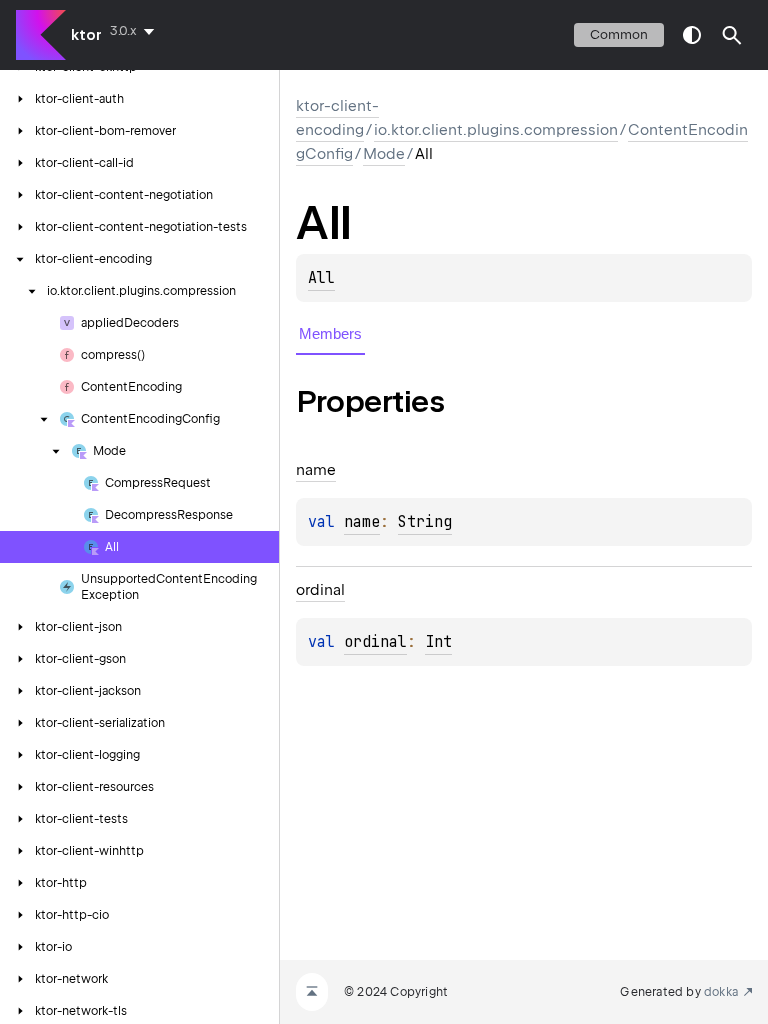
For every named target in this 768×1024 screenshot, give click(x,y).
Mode (384, 154)
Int (438, 642)
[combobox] (136, 31)
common (619, 34)
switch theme (692, 35)
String (425, 522)
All (321, 278)
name (362, 522)
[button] (732, 35)
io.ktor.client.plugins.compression (496, 130)
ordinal (375, 642)
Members (330, 333)
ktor (86, 35)
